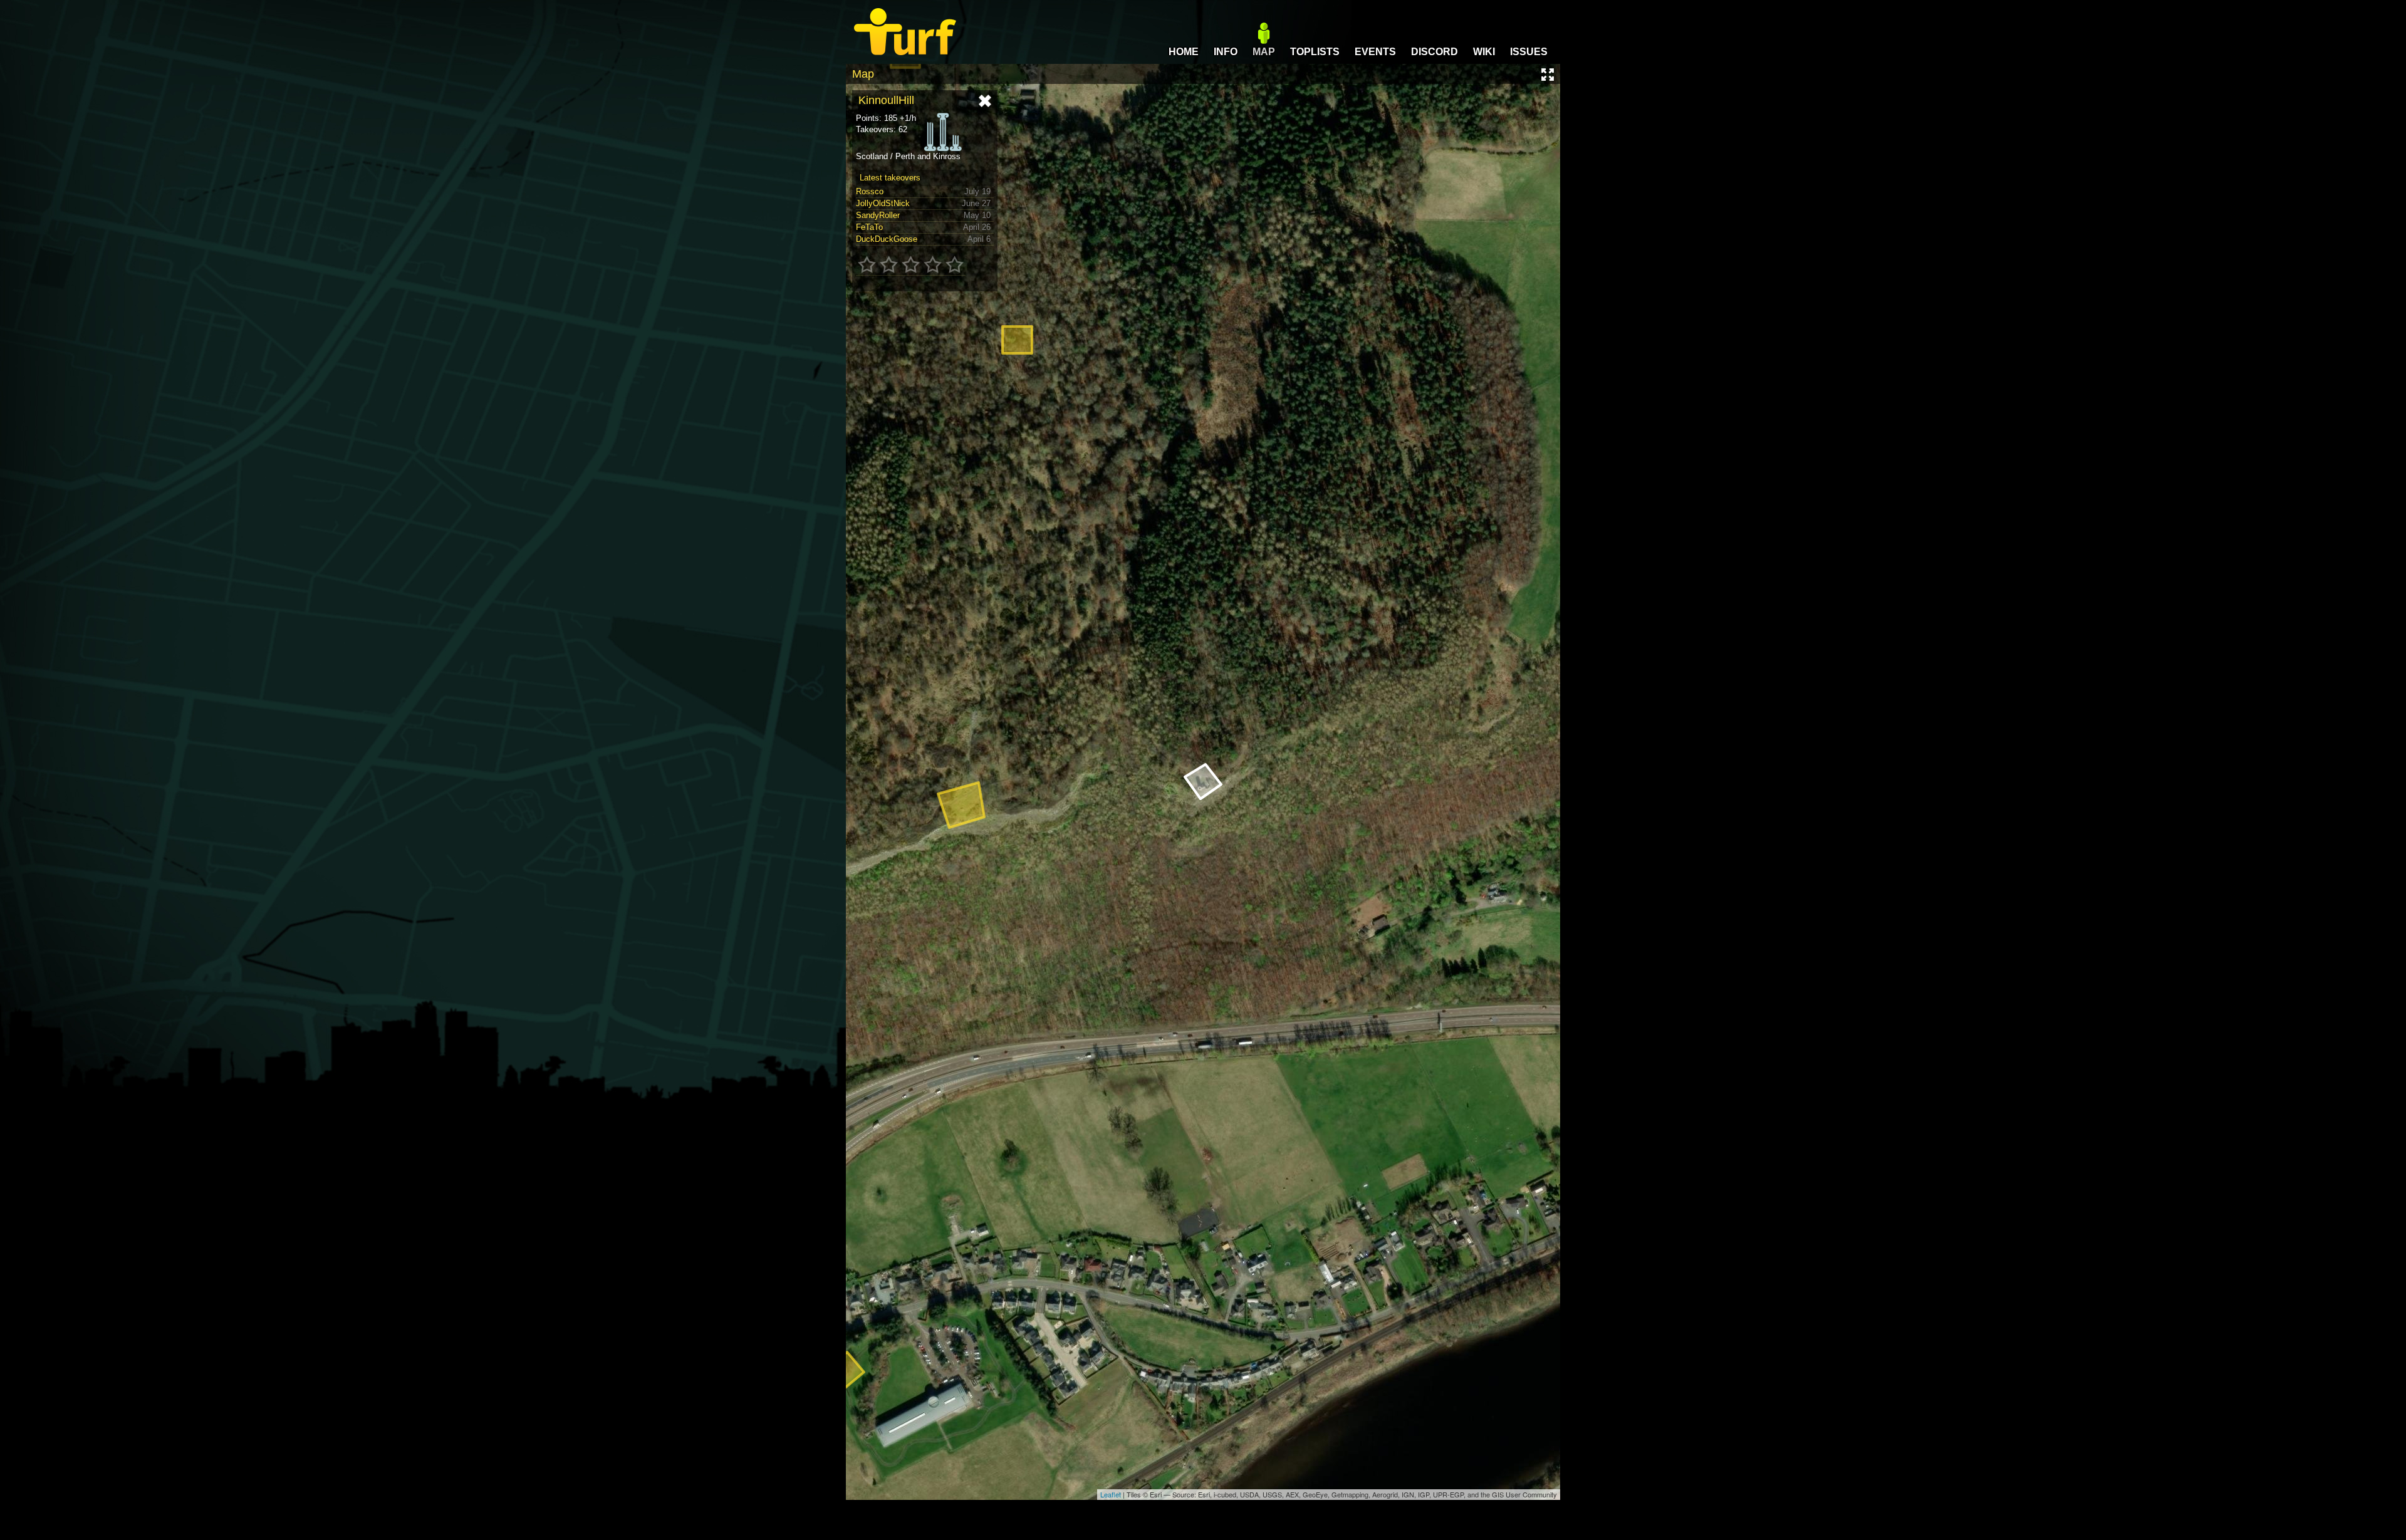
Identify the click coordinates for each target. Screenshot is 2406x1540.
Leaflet (1111, 1494)
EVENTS (1375, 52)
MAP (1264, 52)
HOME (1184, 52)
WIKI (1484, 52)
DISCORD (1435, 52)
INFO (1226, 52)
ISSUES (1529, 52)
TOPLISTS (1315, 52)
